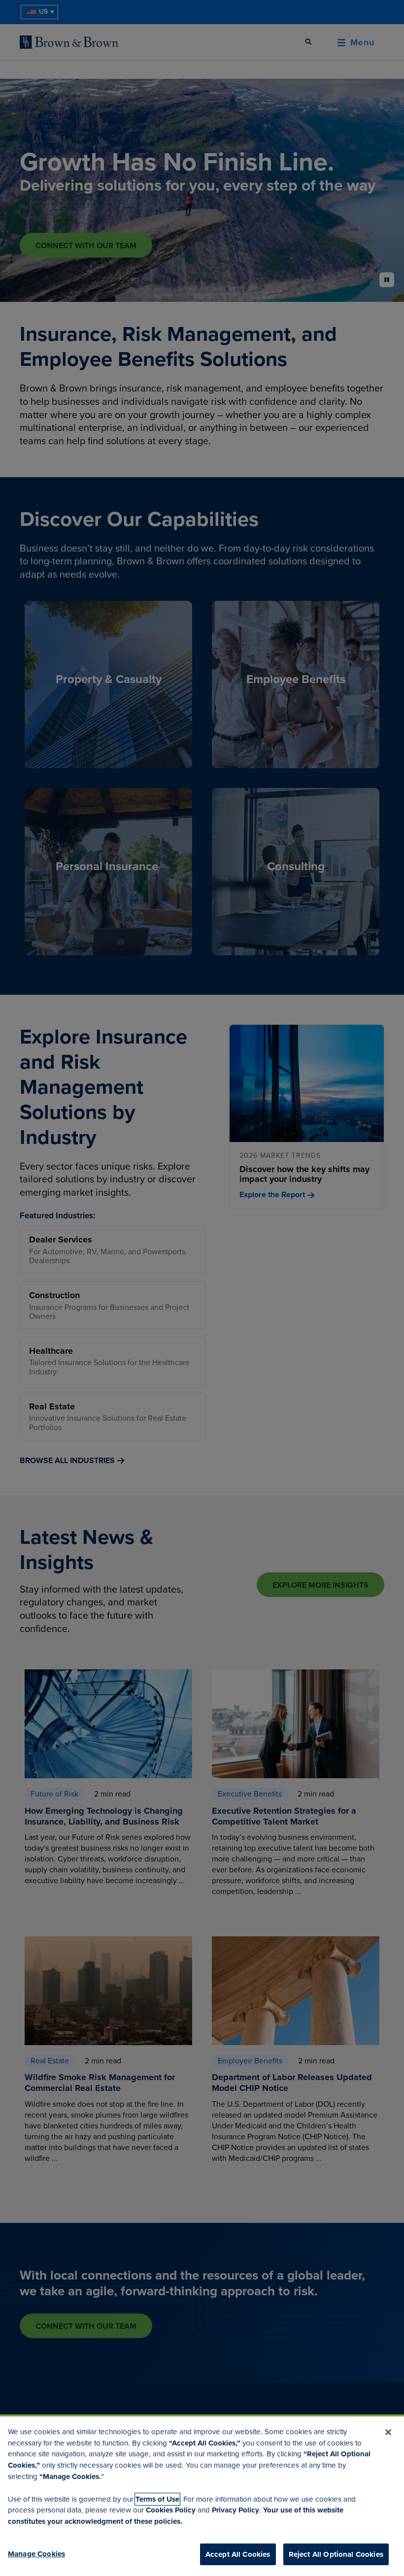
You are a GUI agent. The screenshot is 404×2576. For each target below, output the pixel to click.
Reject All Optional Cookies (336, 2554)
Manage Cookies (36, 2554)
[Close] (388, 2432)
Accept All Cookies (238, 2554)
